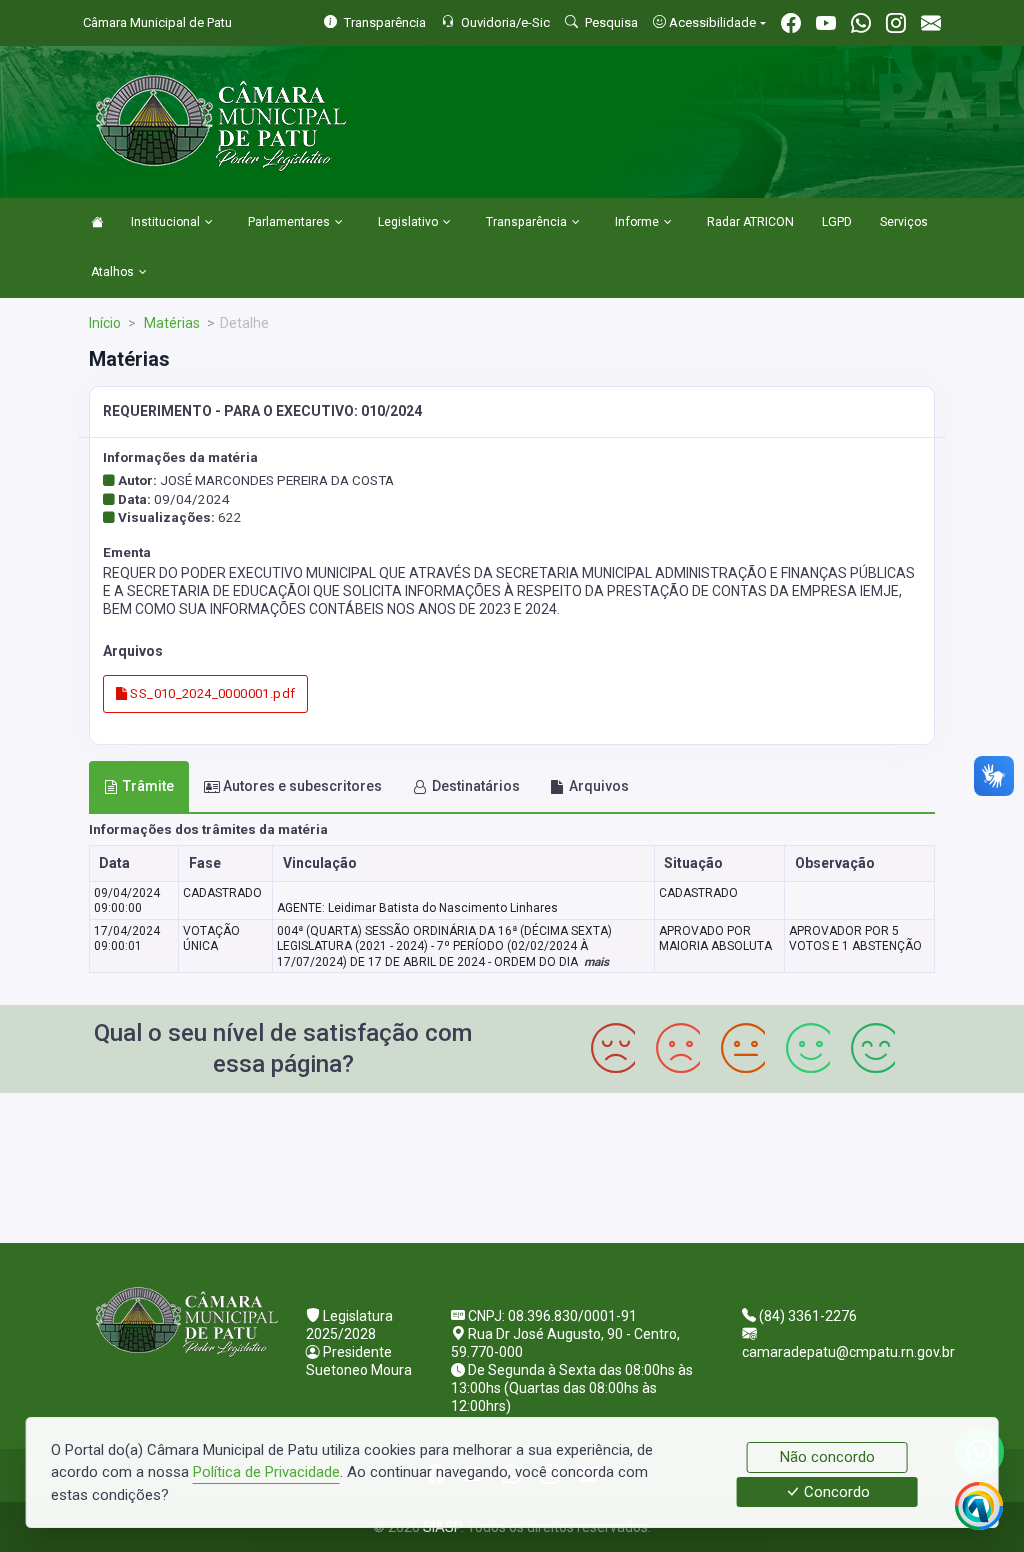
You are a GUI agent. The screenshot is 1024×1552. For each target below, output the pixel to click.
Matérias (170, 323)
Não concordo (827, 1457)
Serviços (904, 222)
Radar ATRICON (750, 222)
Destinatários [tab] (476, 786)
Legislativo (408, 222)
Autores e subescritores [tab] (302, 786)
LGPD (837, 222)
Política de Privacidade (266, 1472)
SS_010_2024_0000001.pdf (211, 693)
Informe (637, 222)
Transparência (526, 222)
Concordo (835, 1492)
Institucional (165, 222)
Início (105, 323)
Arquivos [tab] (599, 786)
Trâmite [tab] (148, 786)
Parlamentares (289, 222)
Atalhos (112, 272)
